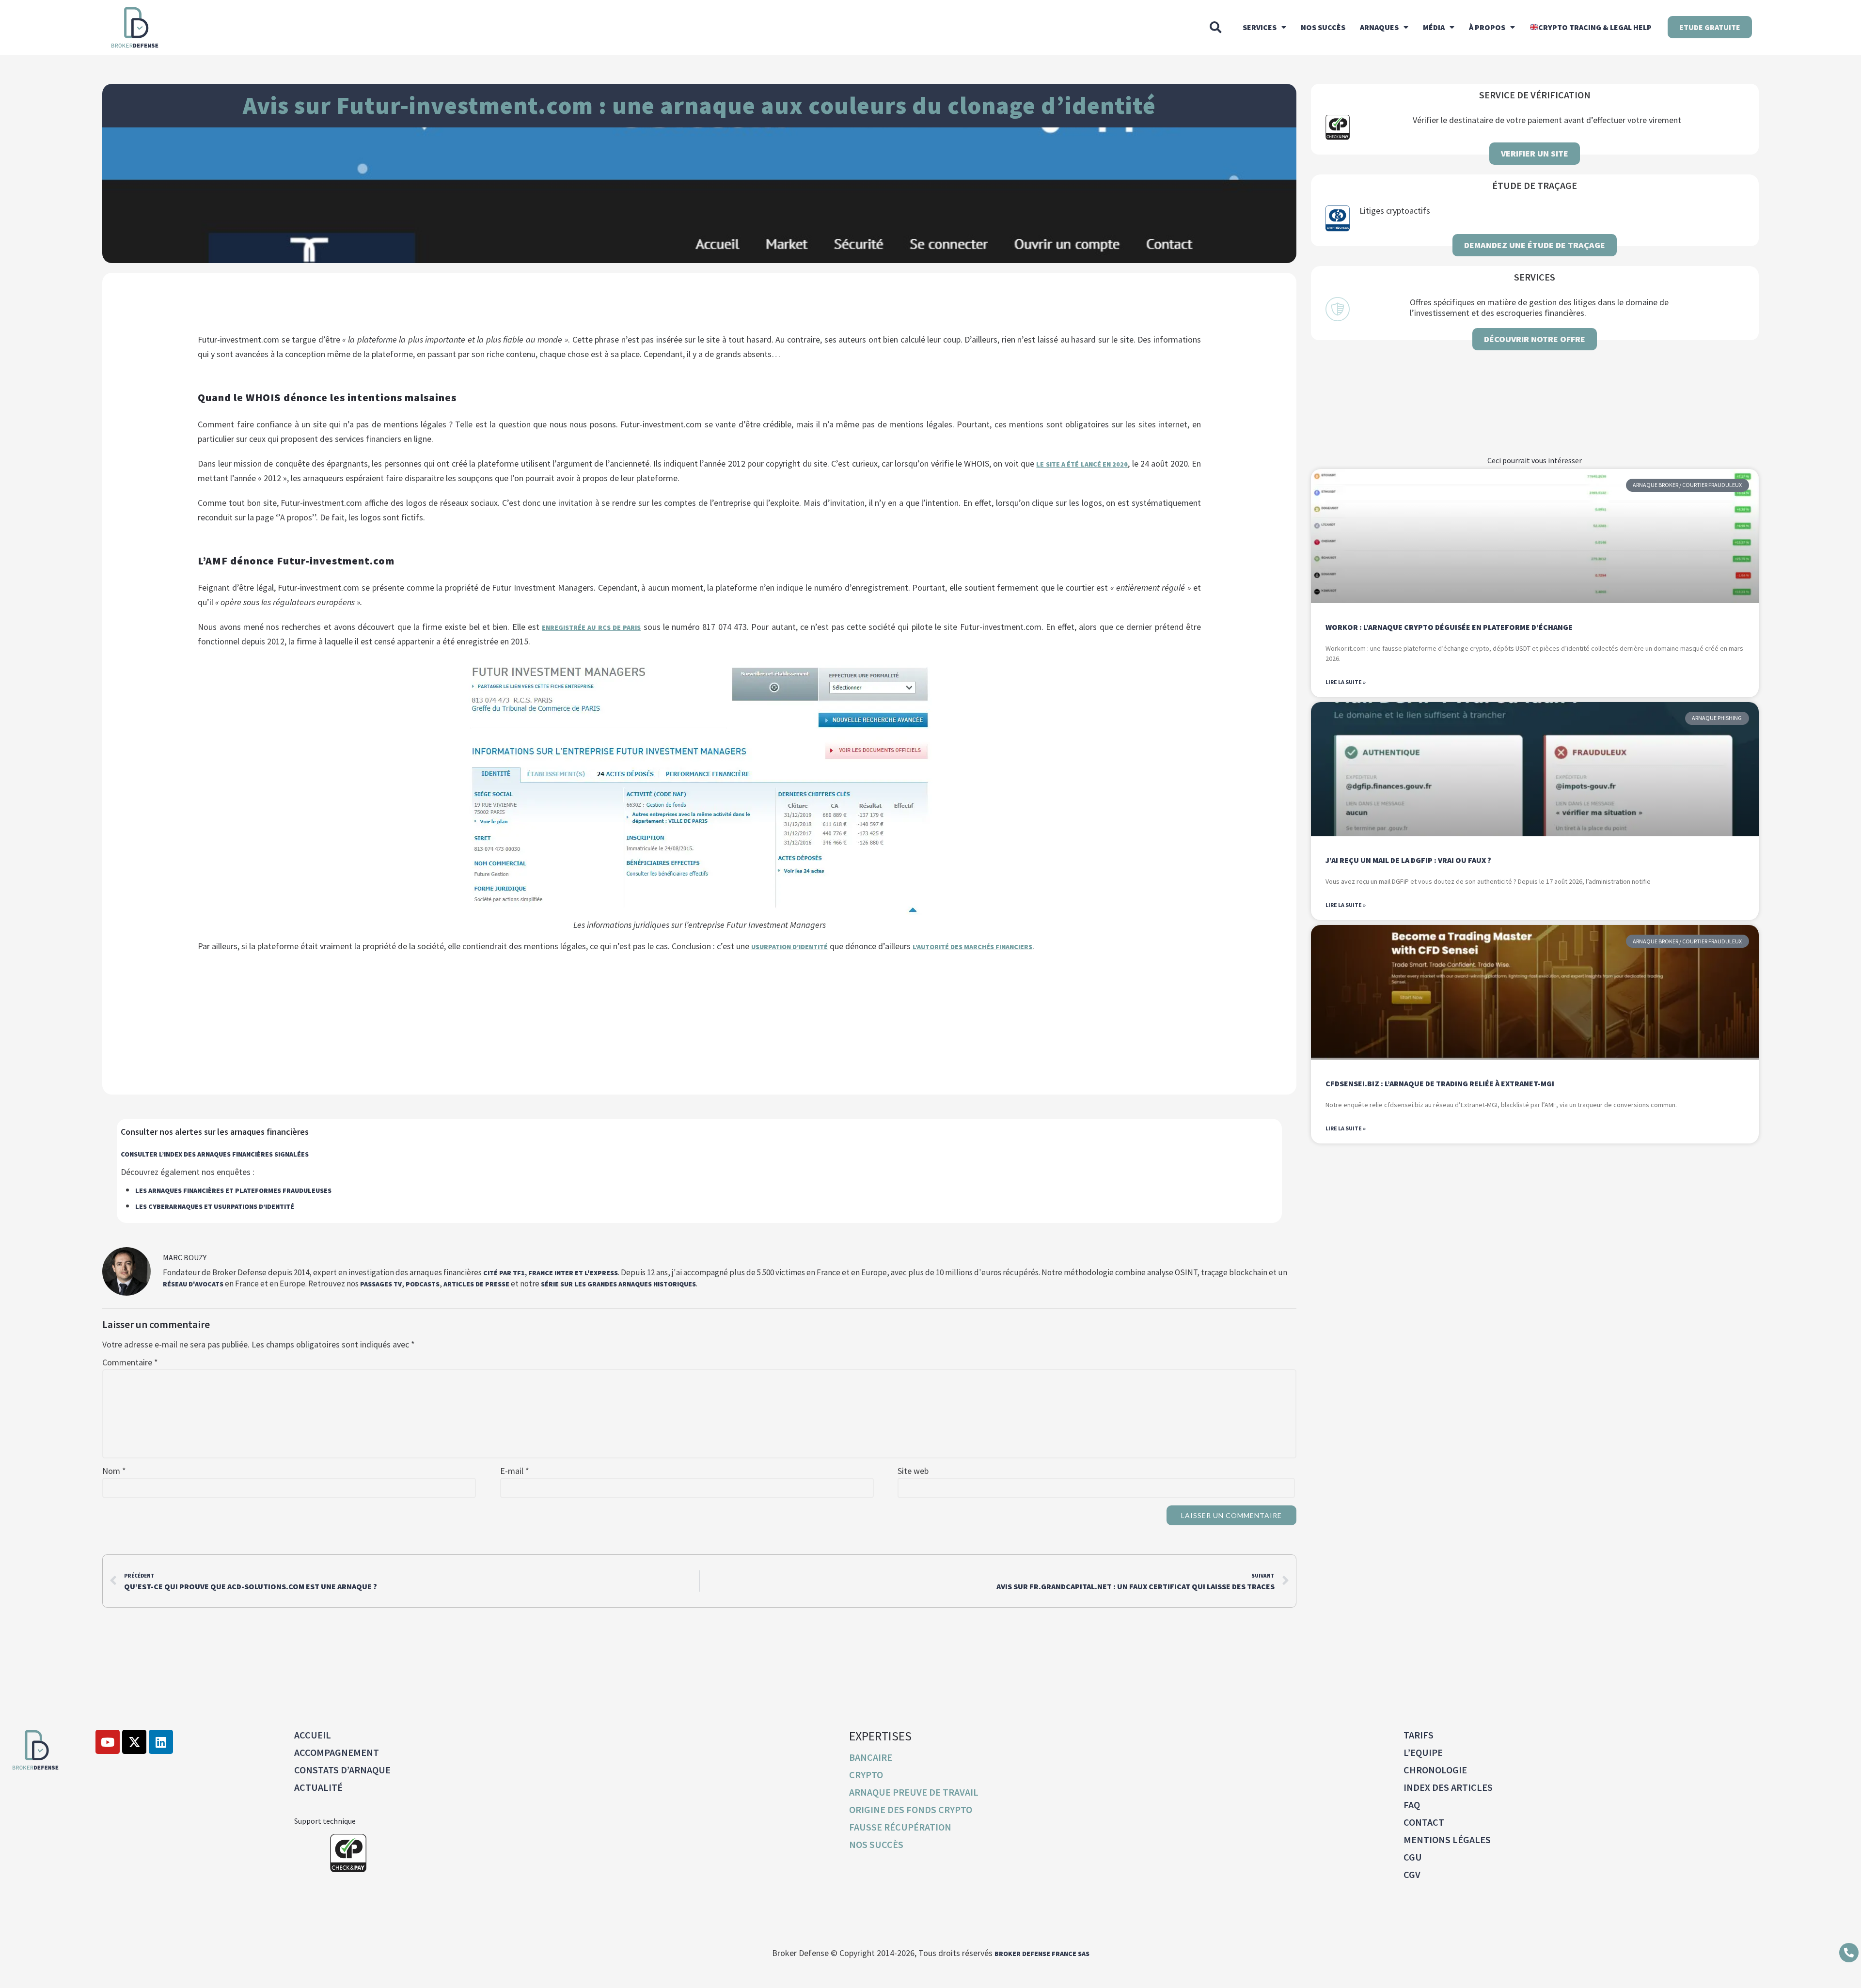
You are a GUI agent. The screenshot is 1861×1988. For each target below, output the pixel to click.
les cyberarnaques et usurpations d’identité (215, 1206)
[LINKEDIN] (161, 1742)
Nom (114, 1471)
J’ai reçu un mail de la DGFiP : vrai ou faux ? (1408, 860)
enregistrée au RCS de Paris (591, 627)
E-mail (515, 1471)
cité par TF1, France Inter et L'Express (551, 1273)
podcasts (423, 1284)
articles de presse (476, 1284)
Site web (913, 1471)
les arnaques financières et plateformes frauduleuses (233, 1190)
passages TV (381, 1284)
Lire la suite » (1346, 682)
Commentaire (130, 1362)
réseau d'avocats (193, 1284)
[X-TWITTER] (134, 1742)
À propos (1487, 27)
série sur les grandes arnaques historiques (618, 1284)
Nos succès (1323, 27)
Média (1434, 27)
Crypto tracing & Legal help (1595, 27)
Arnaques (1379, 27)
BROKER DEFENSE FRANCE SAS (1042, 1954)
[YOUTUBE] (108, 1742)
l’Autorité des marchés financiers (972, 947)
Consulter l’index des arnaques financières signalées (215, 1154)
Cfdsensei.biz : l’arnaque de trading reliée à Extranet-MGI (1440, 1083)
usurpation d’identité (789, 947)
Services (1260, 27)
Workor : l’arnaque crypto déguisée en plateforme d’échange (1449, 627)
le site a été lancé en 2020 (1082, 464)
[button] (1215, 27)
